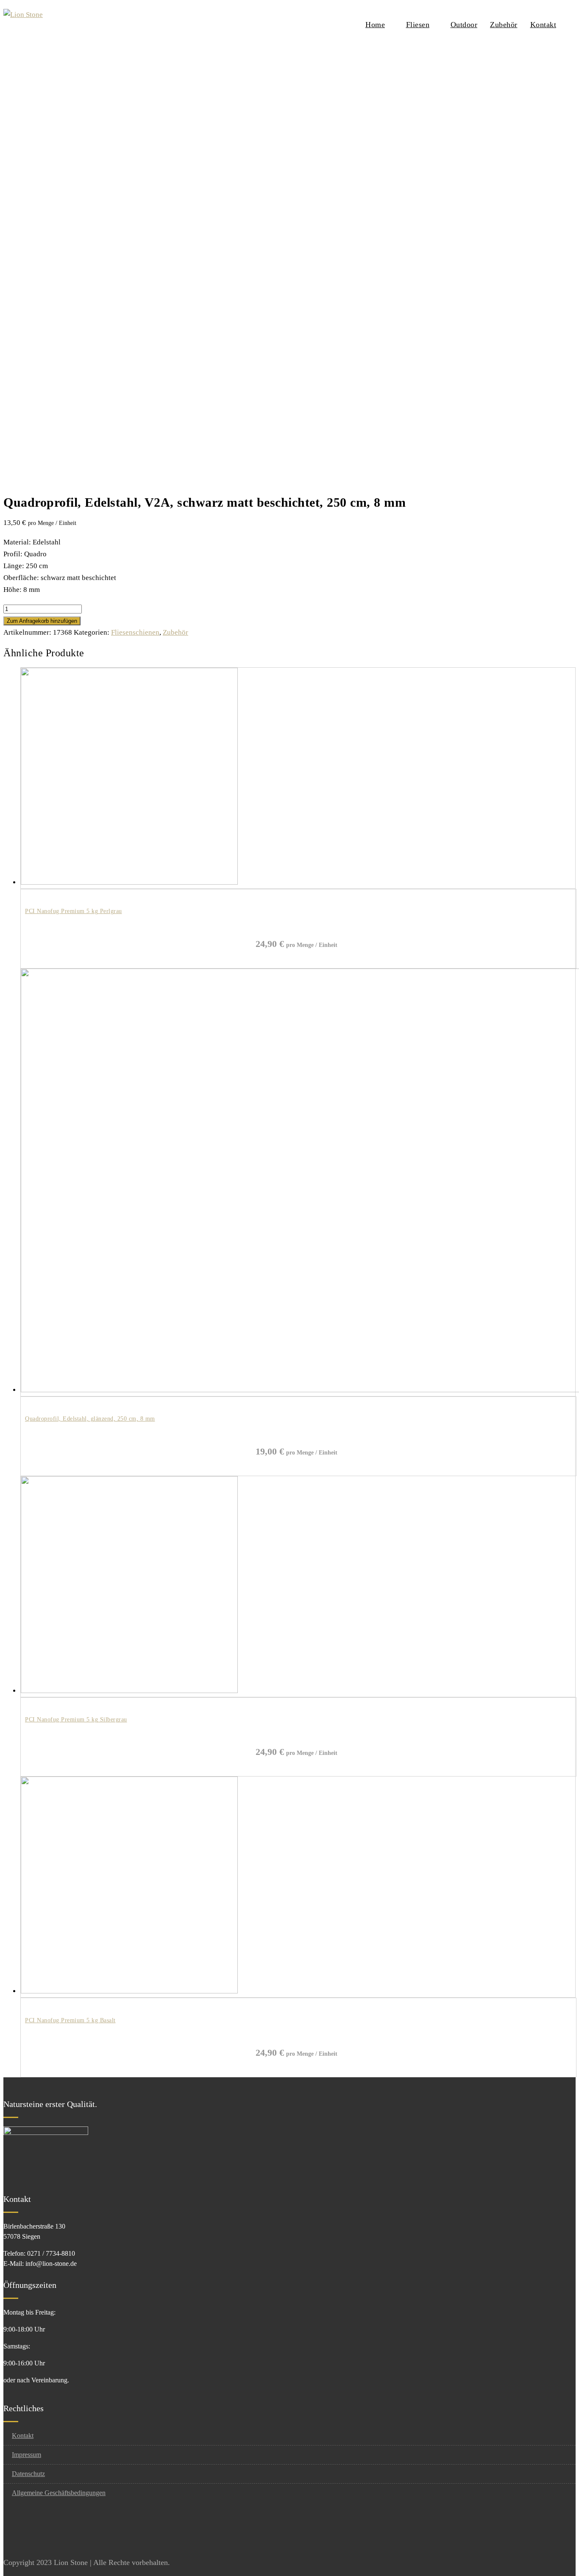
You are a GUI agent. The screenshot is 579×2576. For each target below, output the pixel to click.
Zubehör (504, 25)
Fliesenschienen (135, 632)
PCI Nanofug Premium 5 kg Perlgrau (74, 911)
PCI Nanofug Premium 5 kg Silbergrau (76, 1720)
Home (375, 25)
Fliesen (418, 25)
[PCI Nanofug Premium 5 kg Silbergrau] (129, 1691)
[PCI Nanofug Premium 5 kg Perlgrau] (129, 882)
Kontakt (543, 25)
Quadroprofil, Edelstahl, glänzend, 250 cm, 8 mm (90, 1419)
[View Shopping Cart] (573, 24)
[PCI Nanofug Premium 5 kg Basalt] (129, 1991)
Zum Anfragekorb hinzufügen (42, 621)
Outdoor (464, 25)
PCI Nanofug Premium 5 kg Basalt (70, 2020)
